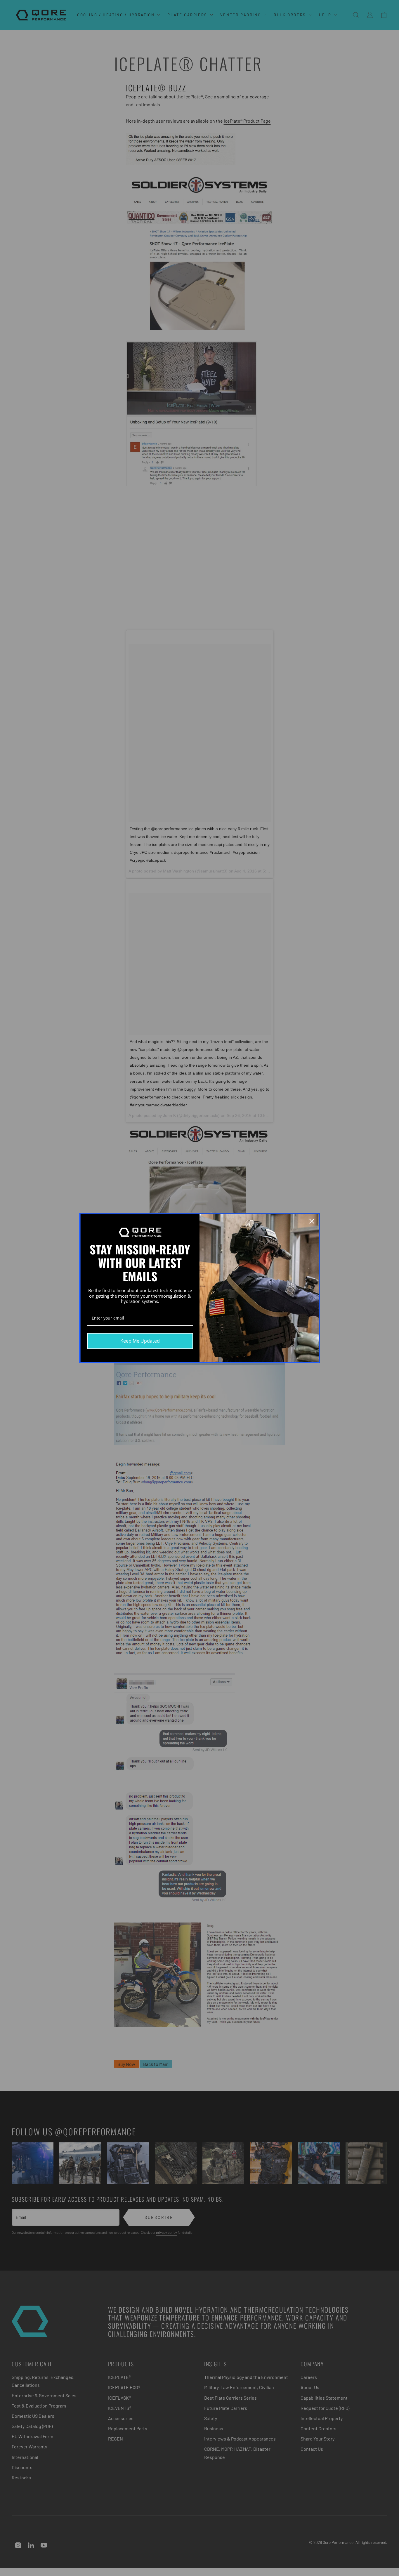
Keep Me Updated (140, 1341)
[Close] (312, 1221)
